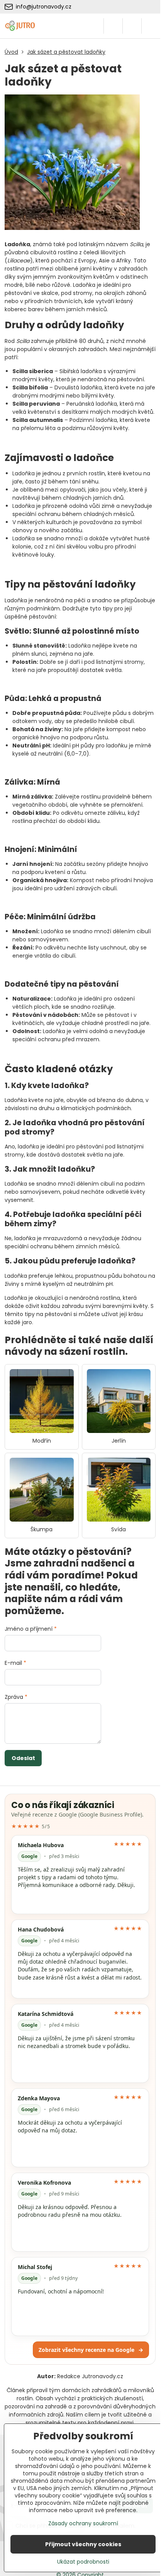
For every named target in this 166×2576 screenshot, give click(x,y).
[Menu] (151, 26)
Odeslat (23, 1758)
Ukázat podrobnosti (83, 2562)
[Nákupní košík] (132, 26)
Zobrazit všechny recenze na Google (91, 2350)
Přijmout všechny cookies (83, 2544)
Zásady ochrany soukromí (83, 2523)
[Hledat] (113, 26)
